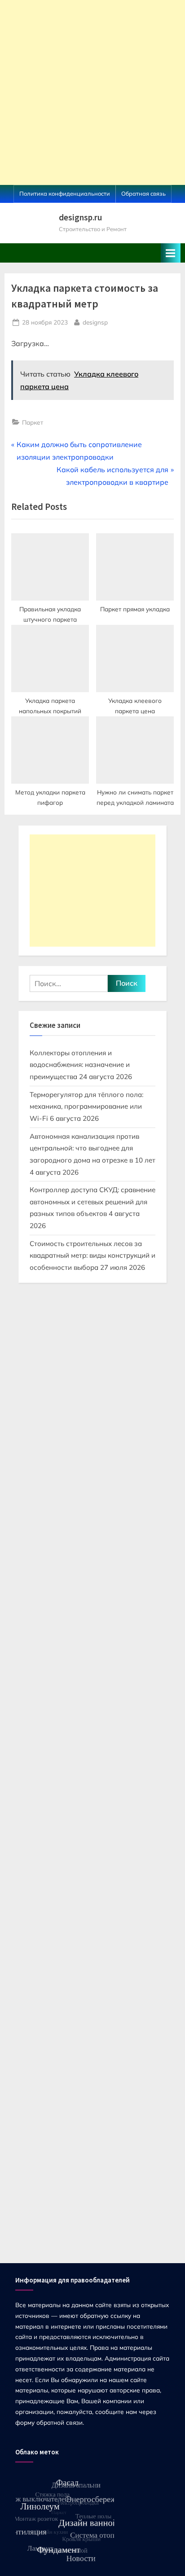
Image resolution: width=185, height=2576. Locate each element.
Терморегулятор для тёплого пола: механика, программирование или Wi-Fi (86, 1106)
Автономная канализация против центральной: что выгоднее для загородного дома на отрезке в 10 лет (92, 1148)
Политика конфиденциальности (65, 193)
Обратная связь (143, 193)
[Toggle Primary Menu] (171, 253)
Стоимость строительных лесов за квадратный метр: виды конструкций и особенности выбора (92, 1255)
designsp (95, 322)
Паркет (33, 422)
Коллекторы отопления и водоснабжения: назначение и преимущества (80, 1065)
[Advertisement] (92, 92)
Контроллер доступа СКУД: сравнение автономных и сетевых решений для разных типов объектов (92, 1202)
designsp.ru (80, 217)
